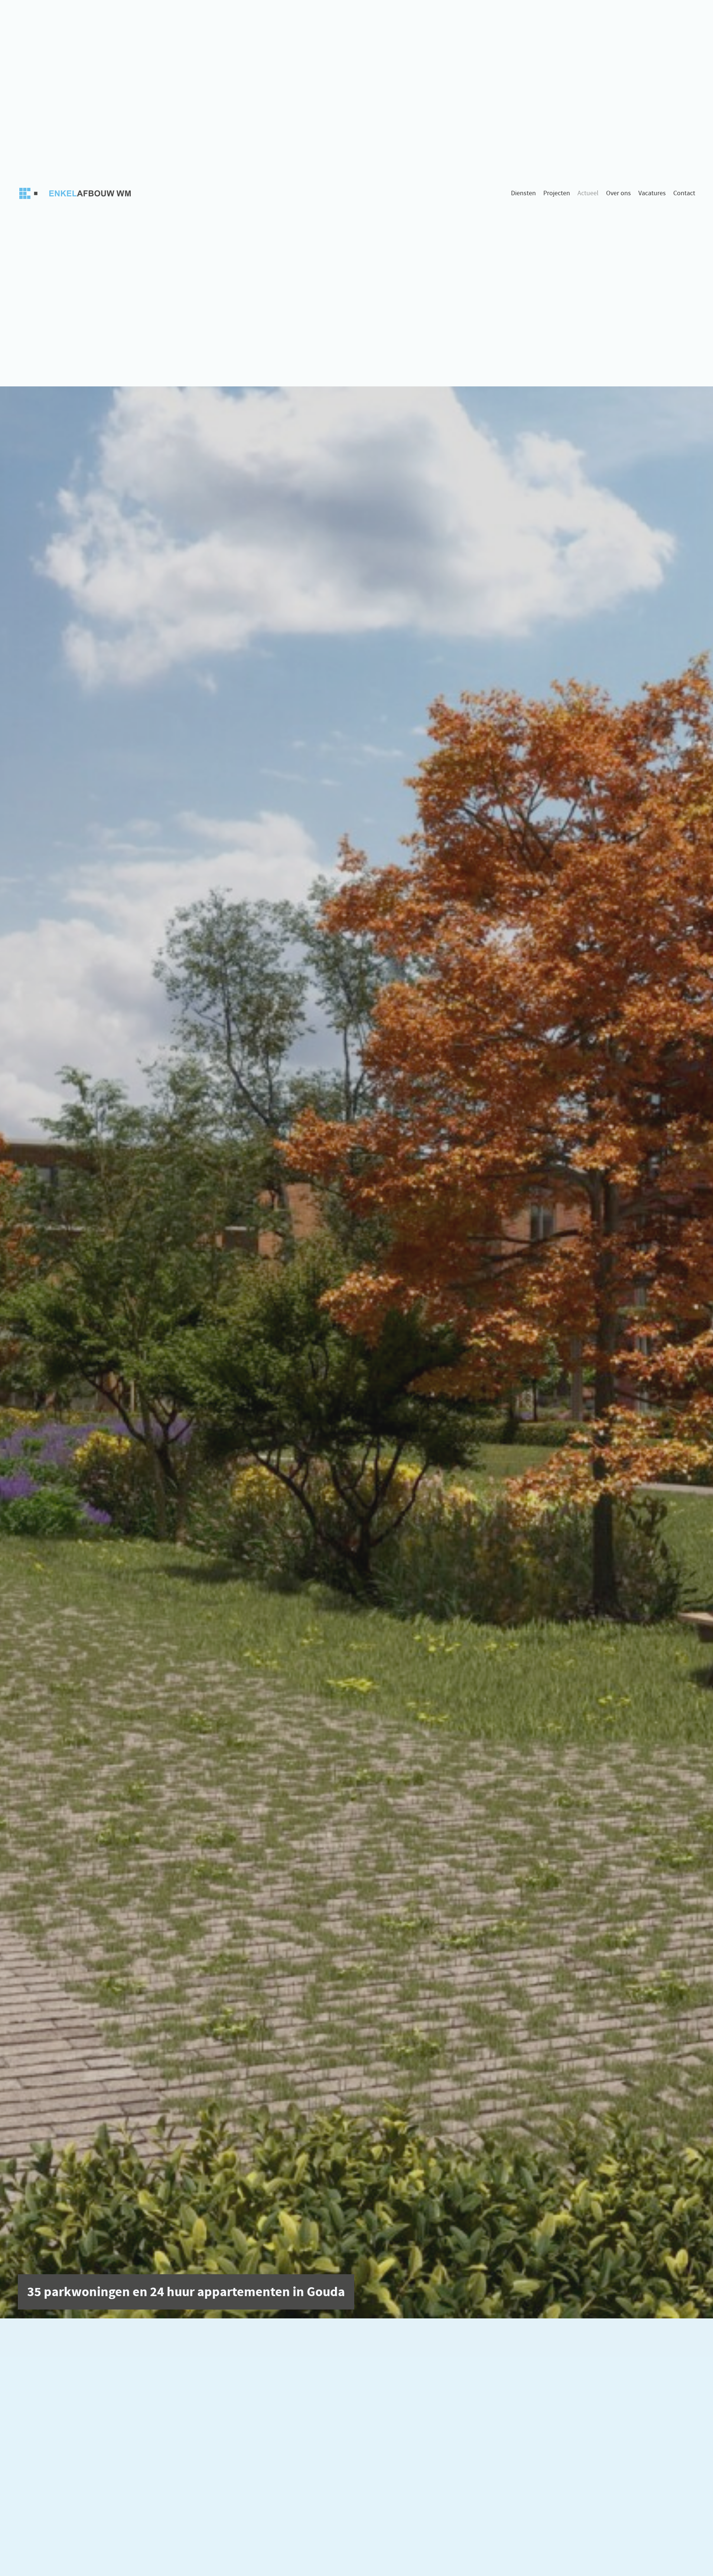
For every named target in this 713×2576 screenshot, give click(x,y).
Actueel (588, 193)
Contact (684, 193)
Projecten (557, 193)
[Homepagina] (77, 193)
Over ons (618, 193)
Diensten (523, 193)
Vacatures (652, 193)
